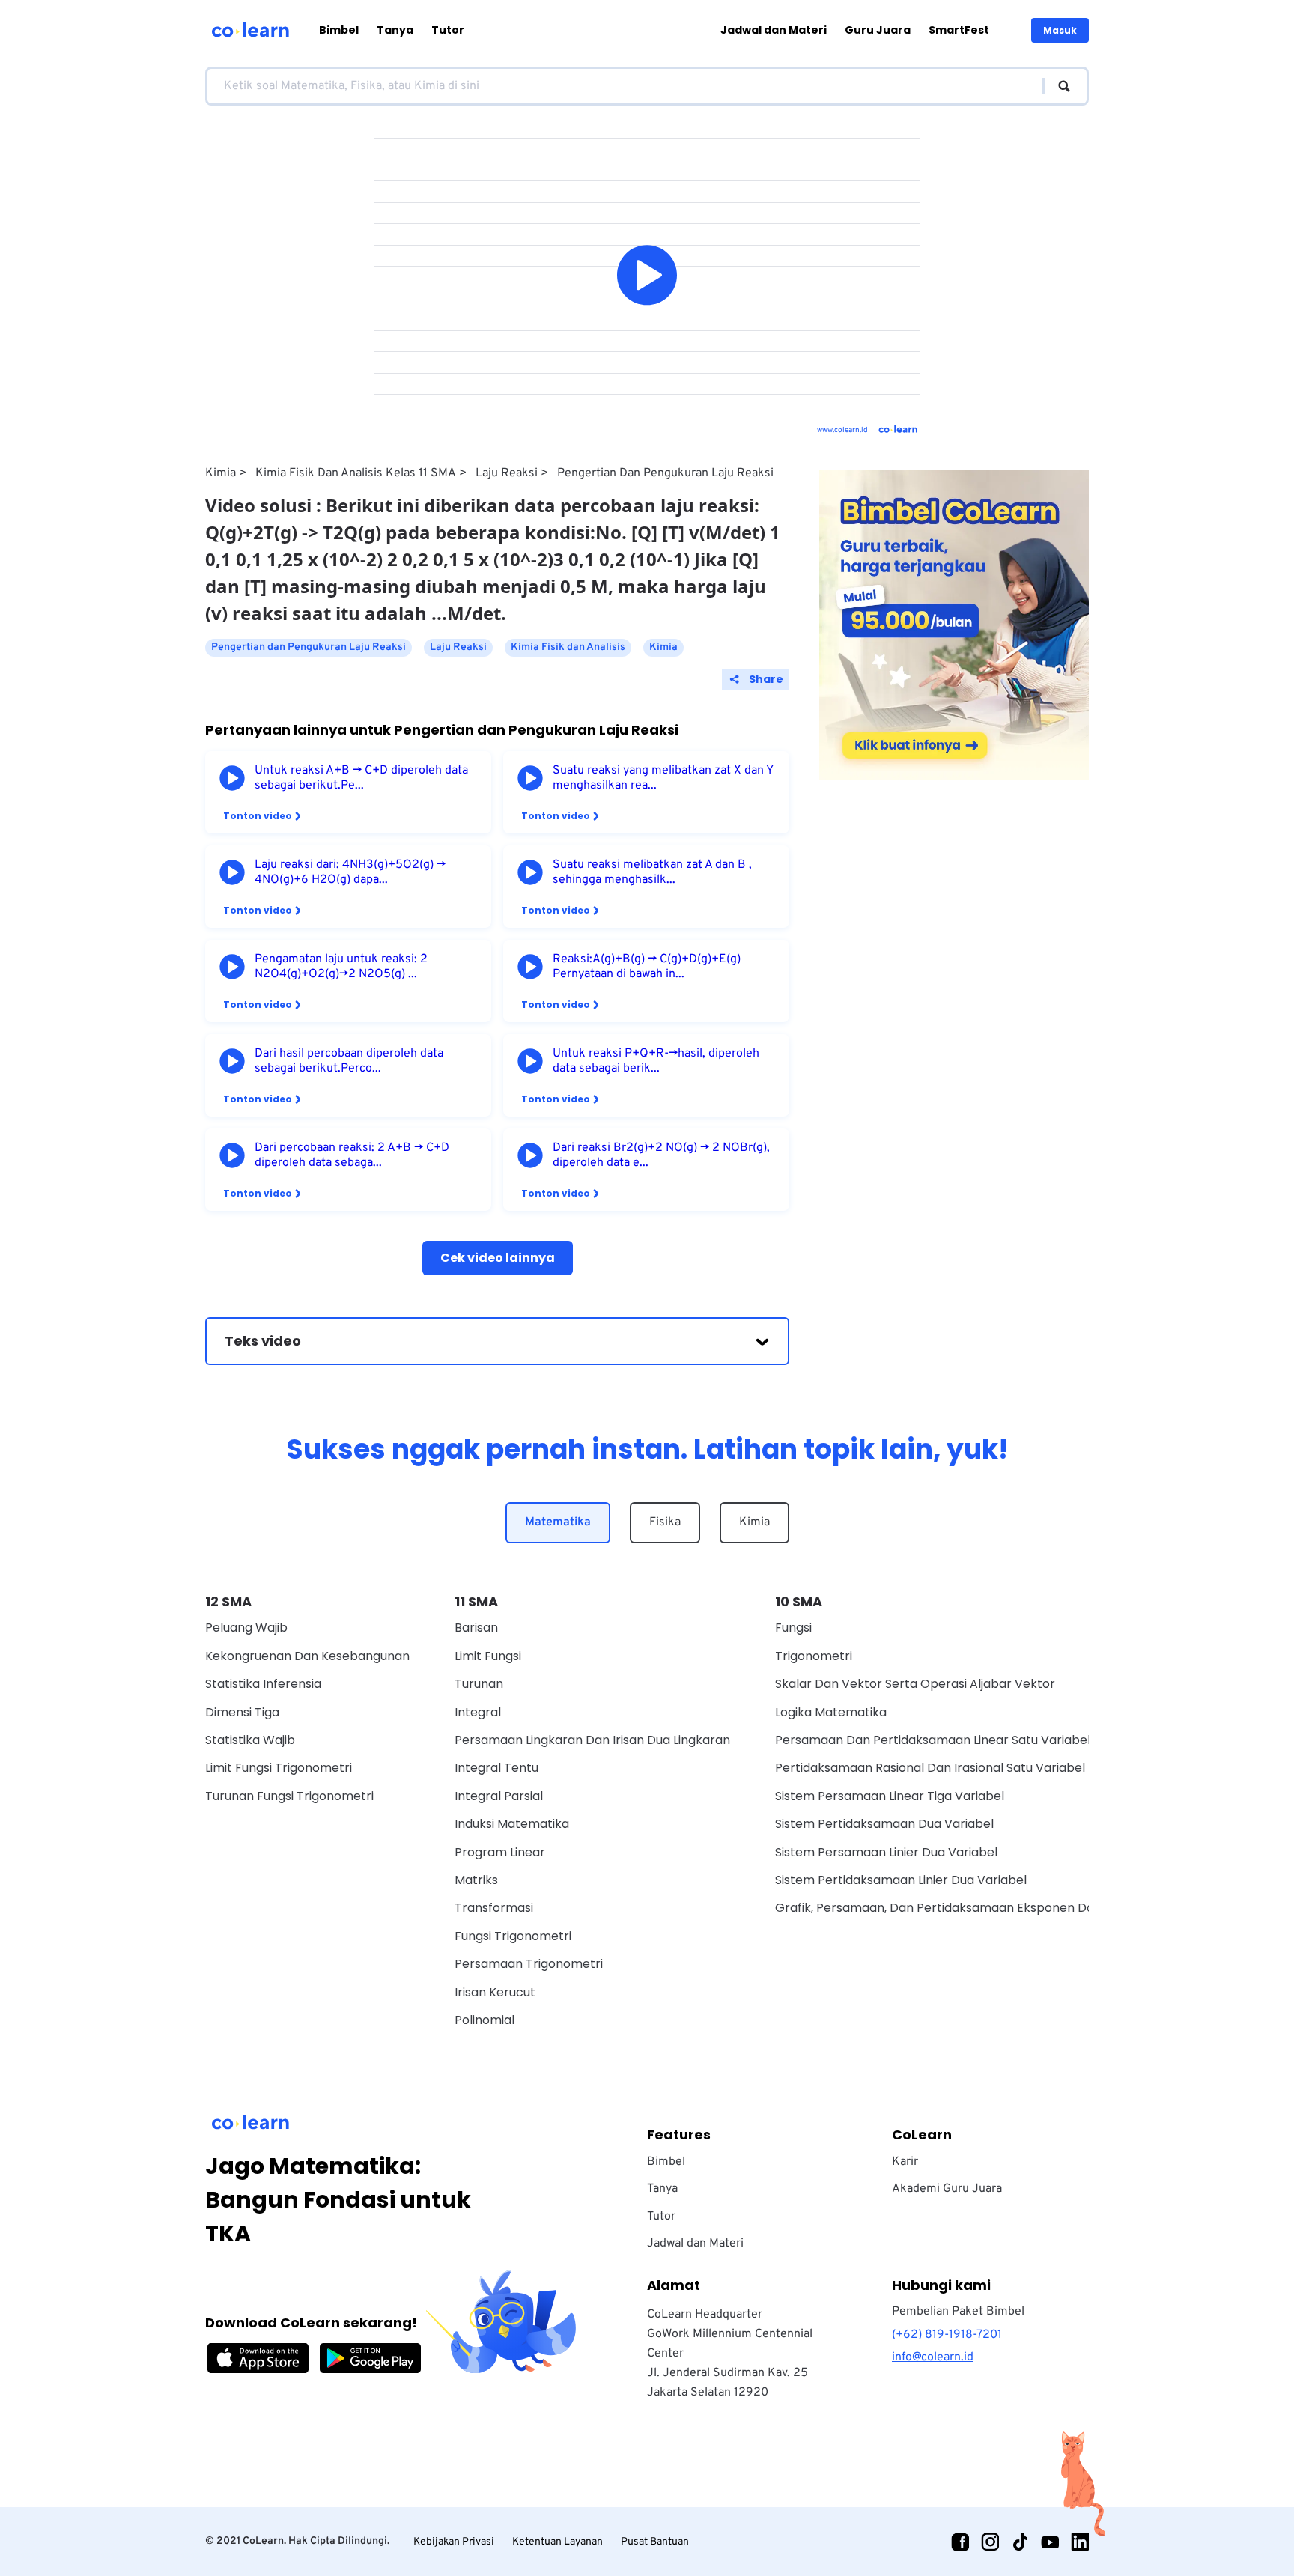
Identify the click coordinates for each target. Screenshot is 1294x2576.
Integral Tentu (496, 1768)
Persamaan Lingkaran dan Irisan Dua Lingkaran (592, 1740)
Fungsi (793, 1628)
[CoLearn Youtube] (1050, 2542)
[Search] (1057, 86)
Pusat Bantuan (655, 2542)
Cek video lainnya (498, 1258)
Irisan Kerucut (495, 1992)
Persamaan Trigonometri (529, 1964)
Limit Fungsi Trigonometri (279, 1768)
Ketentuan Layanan (558, 2542)
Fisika (665, 1522)
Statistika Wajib (250, 1740)
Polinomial (485, 2020)
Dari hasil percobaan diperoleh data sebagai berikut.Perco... (349, 1061)
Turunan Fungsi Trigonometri (289, 1796)
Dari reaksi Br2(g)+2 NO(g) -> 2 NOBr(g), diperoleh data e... (661, 1155)
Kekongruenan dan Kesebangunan (307, 1656)
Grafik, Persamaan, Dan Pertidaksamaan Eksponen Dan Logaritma (970, 1908)
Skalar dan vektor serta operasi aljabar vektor (915, 1684)
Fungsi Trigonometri (513, 1936)
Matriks (476, 1880)
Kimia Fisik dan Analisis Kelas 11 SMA (356, 473)
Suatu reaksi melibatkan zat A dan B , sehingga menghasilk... (652, 872)
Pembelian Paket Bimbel (958, 2312)
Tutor (448, 30)
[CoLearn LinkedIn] (1080, 2542)
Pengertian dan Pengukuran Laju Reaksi (665, 473)
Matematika (558, 1522)
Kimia (221, 473)
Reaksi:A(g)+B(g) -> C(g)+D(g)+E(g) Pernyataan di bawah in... (647, 967)
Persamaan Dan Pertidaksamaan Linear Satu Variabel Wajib (950, 1740)
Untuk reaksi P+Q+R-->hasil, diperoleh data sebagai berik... (656, 1061)
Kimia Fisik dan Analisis (568, 647)
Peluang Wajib (246, 1628)
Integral (478, 1712)
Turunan (479, 1684)
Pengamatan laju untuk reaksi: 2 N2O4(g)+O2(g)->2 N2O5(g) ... (341, 967)
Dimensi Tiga (242, 1712)
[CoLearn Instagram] (990, 2542)
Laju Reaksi (507, 473)
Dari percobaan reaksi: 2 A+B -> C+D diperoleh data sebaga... (352, 1155)
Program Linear (500, 1852)
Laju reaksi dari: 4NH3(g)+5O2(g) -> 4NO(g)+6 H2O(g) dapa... (350, 872)
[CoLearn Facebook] (960, 2542)
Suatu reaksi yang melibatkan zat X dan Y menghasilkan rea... (663, 778)
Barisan (476, 1628)
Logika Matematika (831, 1712)
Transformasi (494, 1908)
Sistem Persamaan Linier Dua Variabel (886, 1852)
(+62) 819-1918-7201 (947, 2335)
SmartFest (959, 30)
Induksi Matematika (512, 1824)
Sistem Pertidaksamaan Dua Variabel (884, 1824)
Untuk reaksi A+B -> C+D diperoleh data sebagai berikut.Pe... (361, 778)
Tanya (395, 30)
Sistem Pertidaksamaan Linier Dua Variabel (901, 1880)
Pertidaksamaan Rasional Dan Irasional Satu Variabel (930, 1768)
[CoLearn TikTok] (1020, 2542)
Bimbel (339, 30)
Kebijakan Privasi (454, 2542)
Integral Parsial (499, 1796)
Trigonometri (814, 1656)
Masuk (1060, 30)
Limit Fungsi (488, 1656)
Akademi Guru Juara (947, 2189)
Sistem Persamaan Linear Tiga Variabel (890, 1796)
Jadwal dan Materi (774, 30)
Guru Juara (878, 30)
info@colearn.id (933, 2357)
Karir (905, 2162)
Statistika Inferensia (263, 1684)
